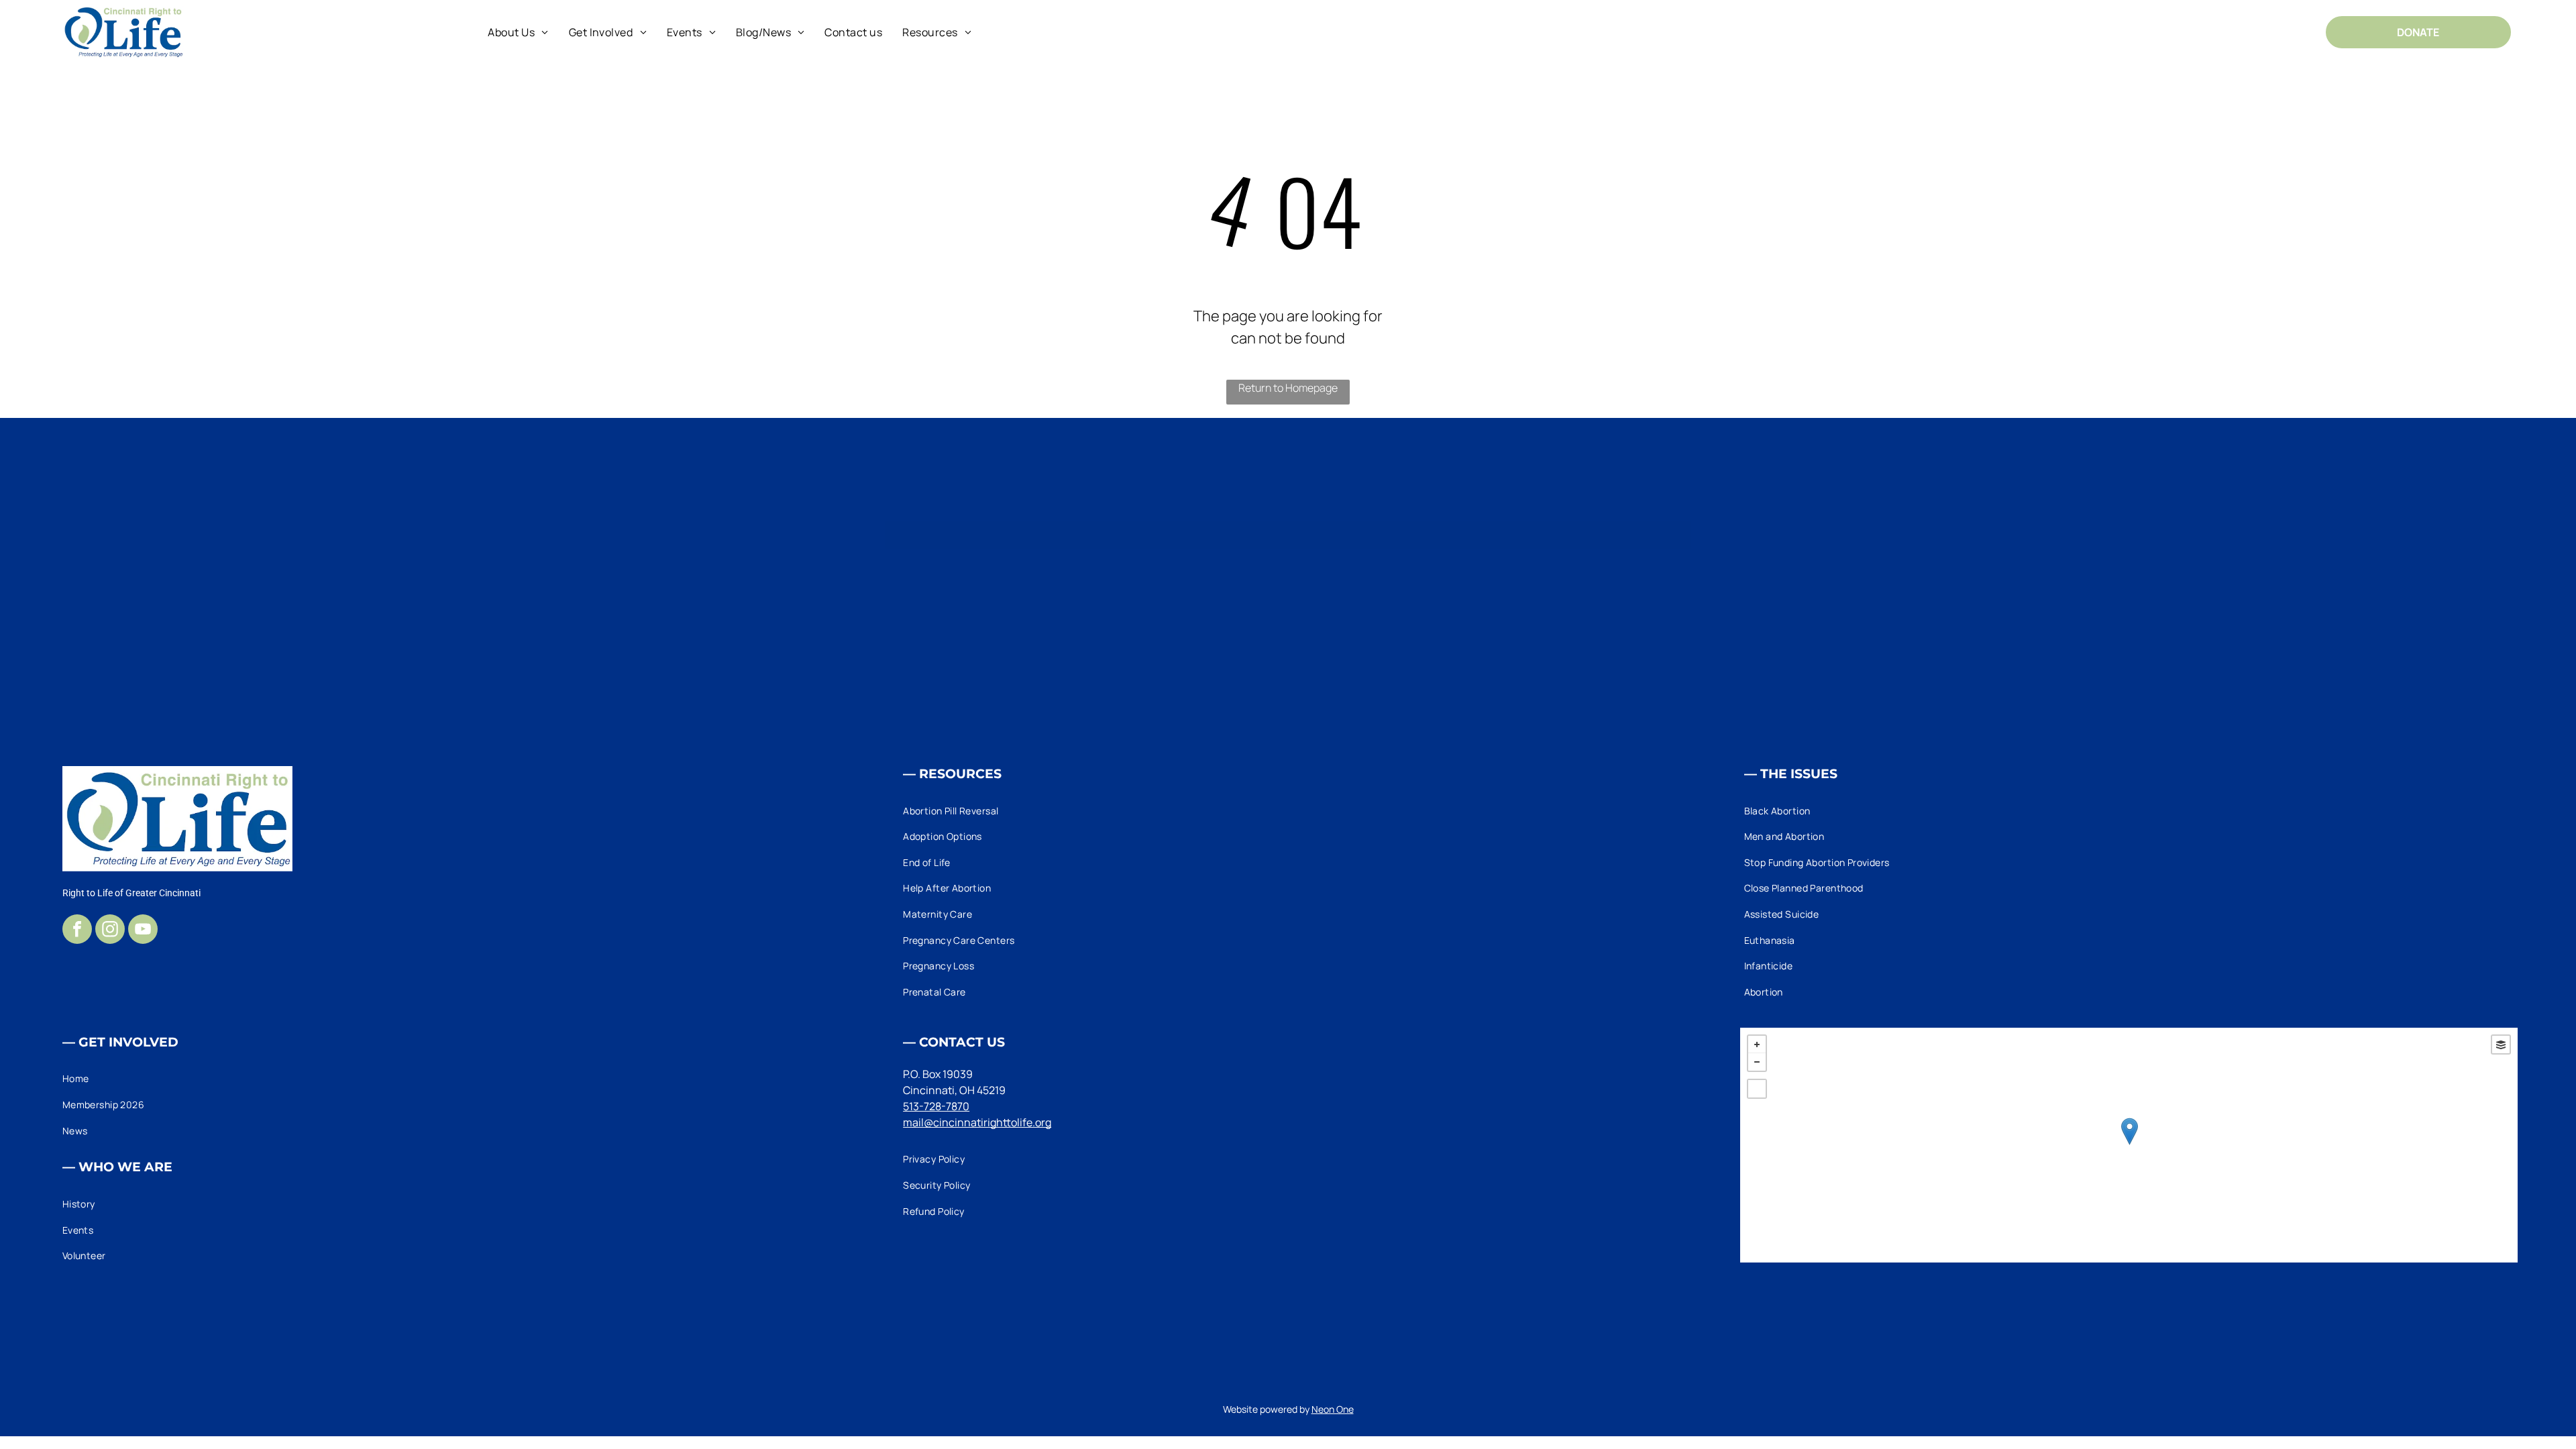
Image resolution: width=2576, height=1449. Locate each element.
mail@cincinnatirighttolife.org (977, 1122)
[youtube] (143, 931)
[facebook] (77, 931)
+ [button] (1757, 1044)
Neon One (1333, 1409)
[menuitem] (518, 32)
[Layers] (2501, 1044)
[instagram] (110, 931)
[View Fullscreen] (1757, 1089)
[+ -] (2129, 1145)
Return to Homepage (1288, 388)
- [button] (1757, 1062)
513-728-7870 (936, 1106)
